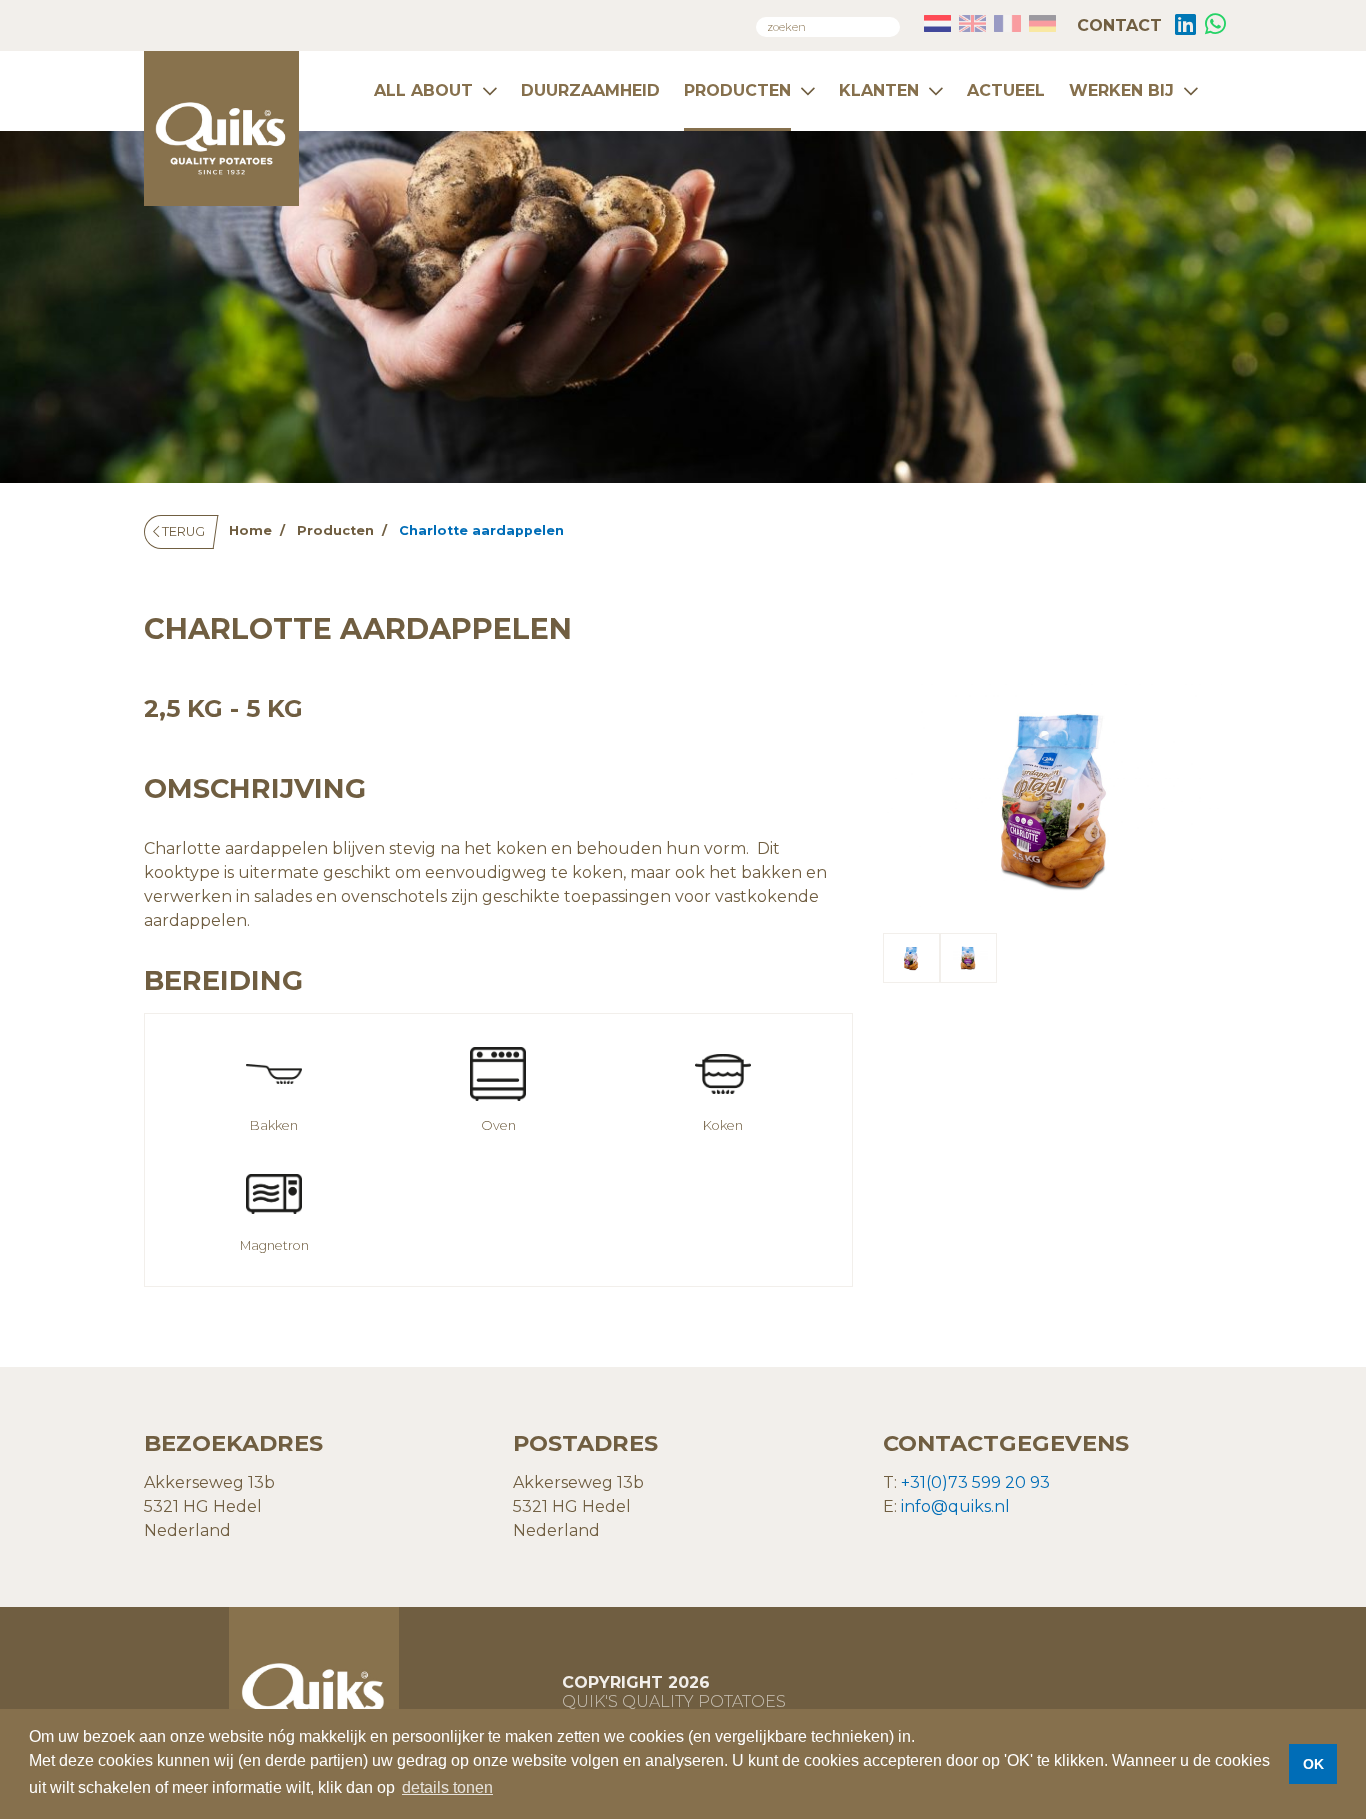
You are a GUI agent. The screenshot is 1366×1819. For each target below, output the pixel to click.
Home (250, 530)
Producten (737, 90)
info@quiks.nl (955, 1506)
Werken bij (1121, 90)
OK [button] (1313, 1764)
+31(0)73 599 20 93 (975, 1482)
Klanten (879, 90)
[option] (1053, 797)
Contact (1117, 25)
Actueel (1006, 90)
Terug (182, 531)
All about (423, 90)
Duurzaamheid (590, 90)
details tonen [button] (447, 1787)
